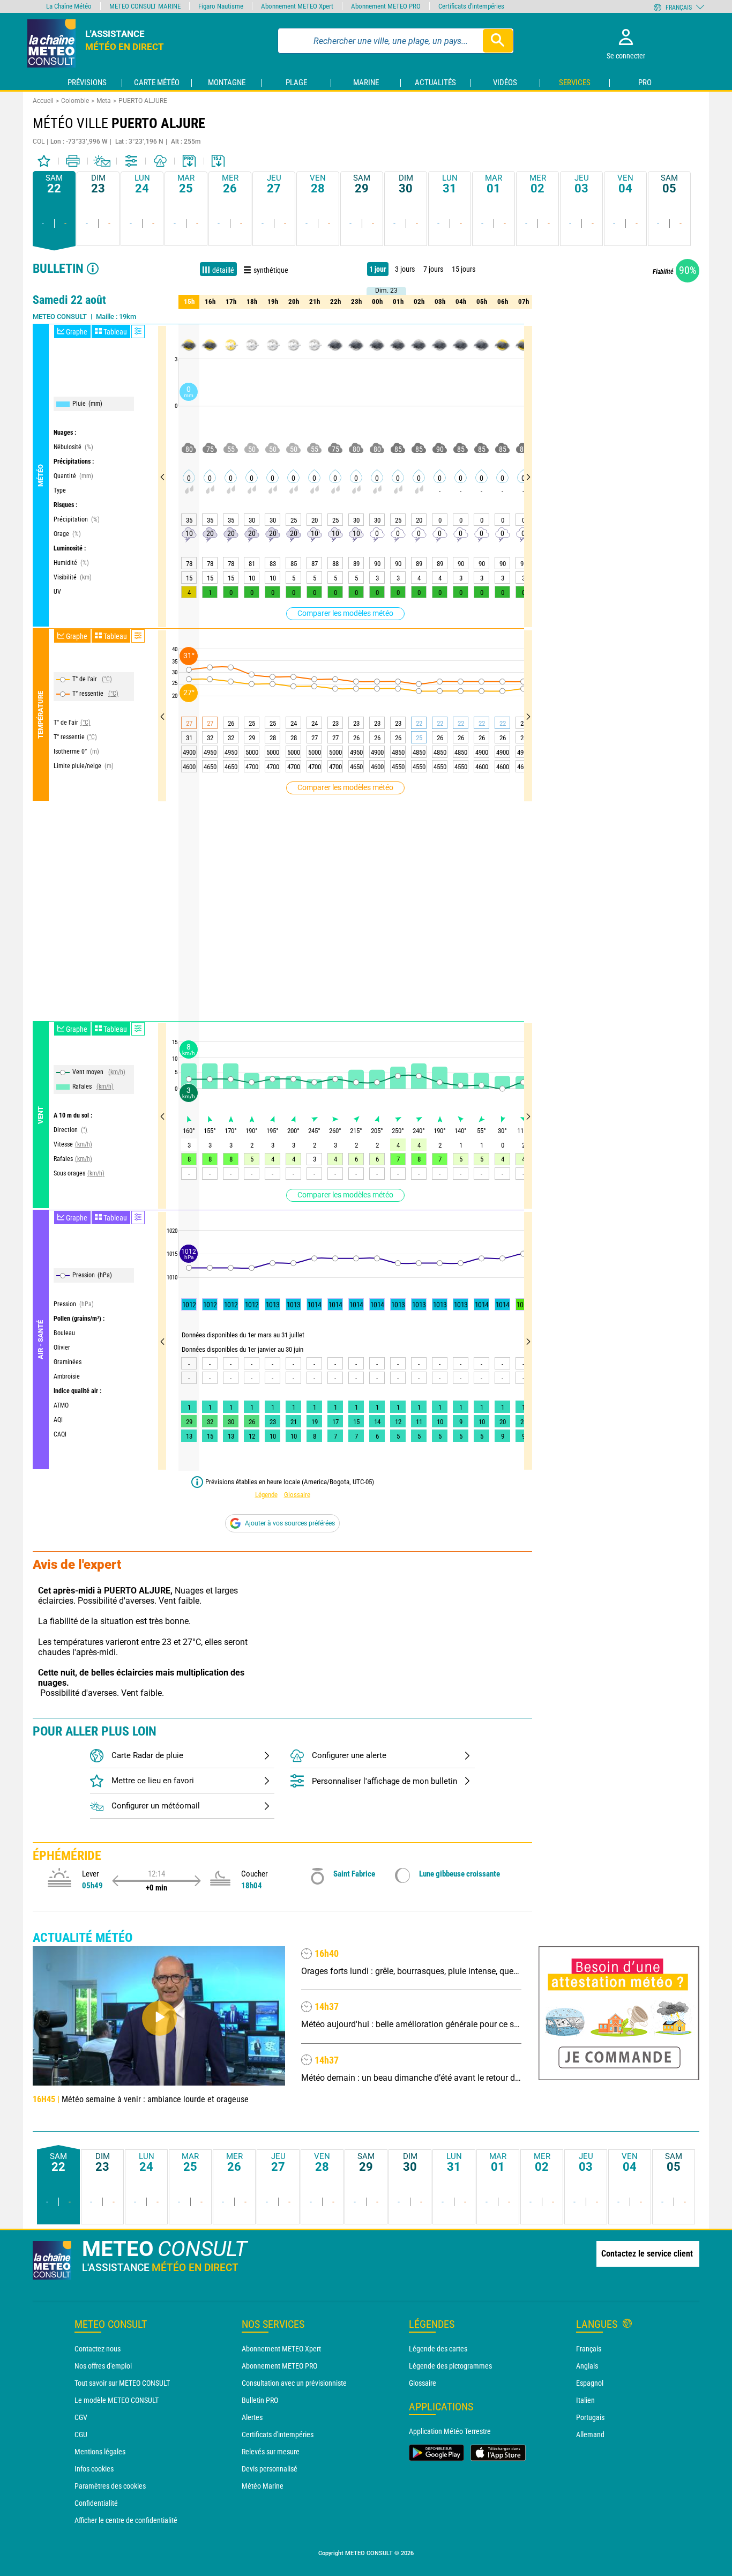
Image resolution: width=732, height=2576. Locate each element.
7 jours (433, 269)
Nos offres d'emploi (103, 2366)
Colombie (75, 101)
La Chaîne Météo (69, 6)
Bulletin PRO (260, 2400)
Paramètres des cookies (110, 2486)
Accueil (43, 101)
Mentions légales (100, 2452)
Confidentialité (96, 2503)
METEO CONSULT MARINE (145, 6)
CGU (81, 2434)
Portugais (590, 2417)
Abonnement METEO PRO (279, 2366)
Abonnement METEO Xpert (281, 2349)
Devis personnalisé (270, 2469)
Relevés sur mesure (271, 2452)
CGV (81, 2417)
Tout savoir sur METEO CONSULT (122, 2383)
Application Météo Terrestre (450, 2431)
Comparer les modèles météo (345, 613)
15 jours (464, 269)
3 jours (405, 269)
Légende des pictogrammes (450, 2366)
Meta (104, 101)
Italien (585, 2400)
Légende (266, 1495)
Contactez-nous (98, 2349)
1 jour (378, 269)
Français (589, 2349)
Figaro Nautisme (221, 6)
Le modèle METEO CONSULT (117, 2400)
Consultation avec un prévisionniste (294, 2383)
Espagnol (590, 2383)
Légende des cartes (438, 2349)
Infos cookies (94, 2469)
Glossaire (297, 1495)
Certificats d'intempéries (278, 2434)
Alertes (252, 2417)
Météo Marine (263, 2486)
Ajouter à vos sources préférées (290, 1523)
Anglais (587, 2366)
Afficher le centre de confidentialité (126, 2520)
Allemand (590, 2434)
